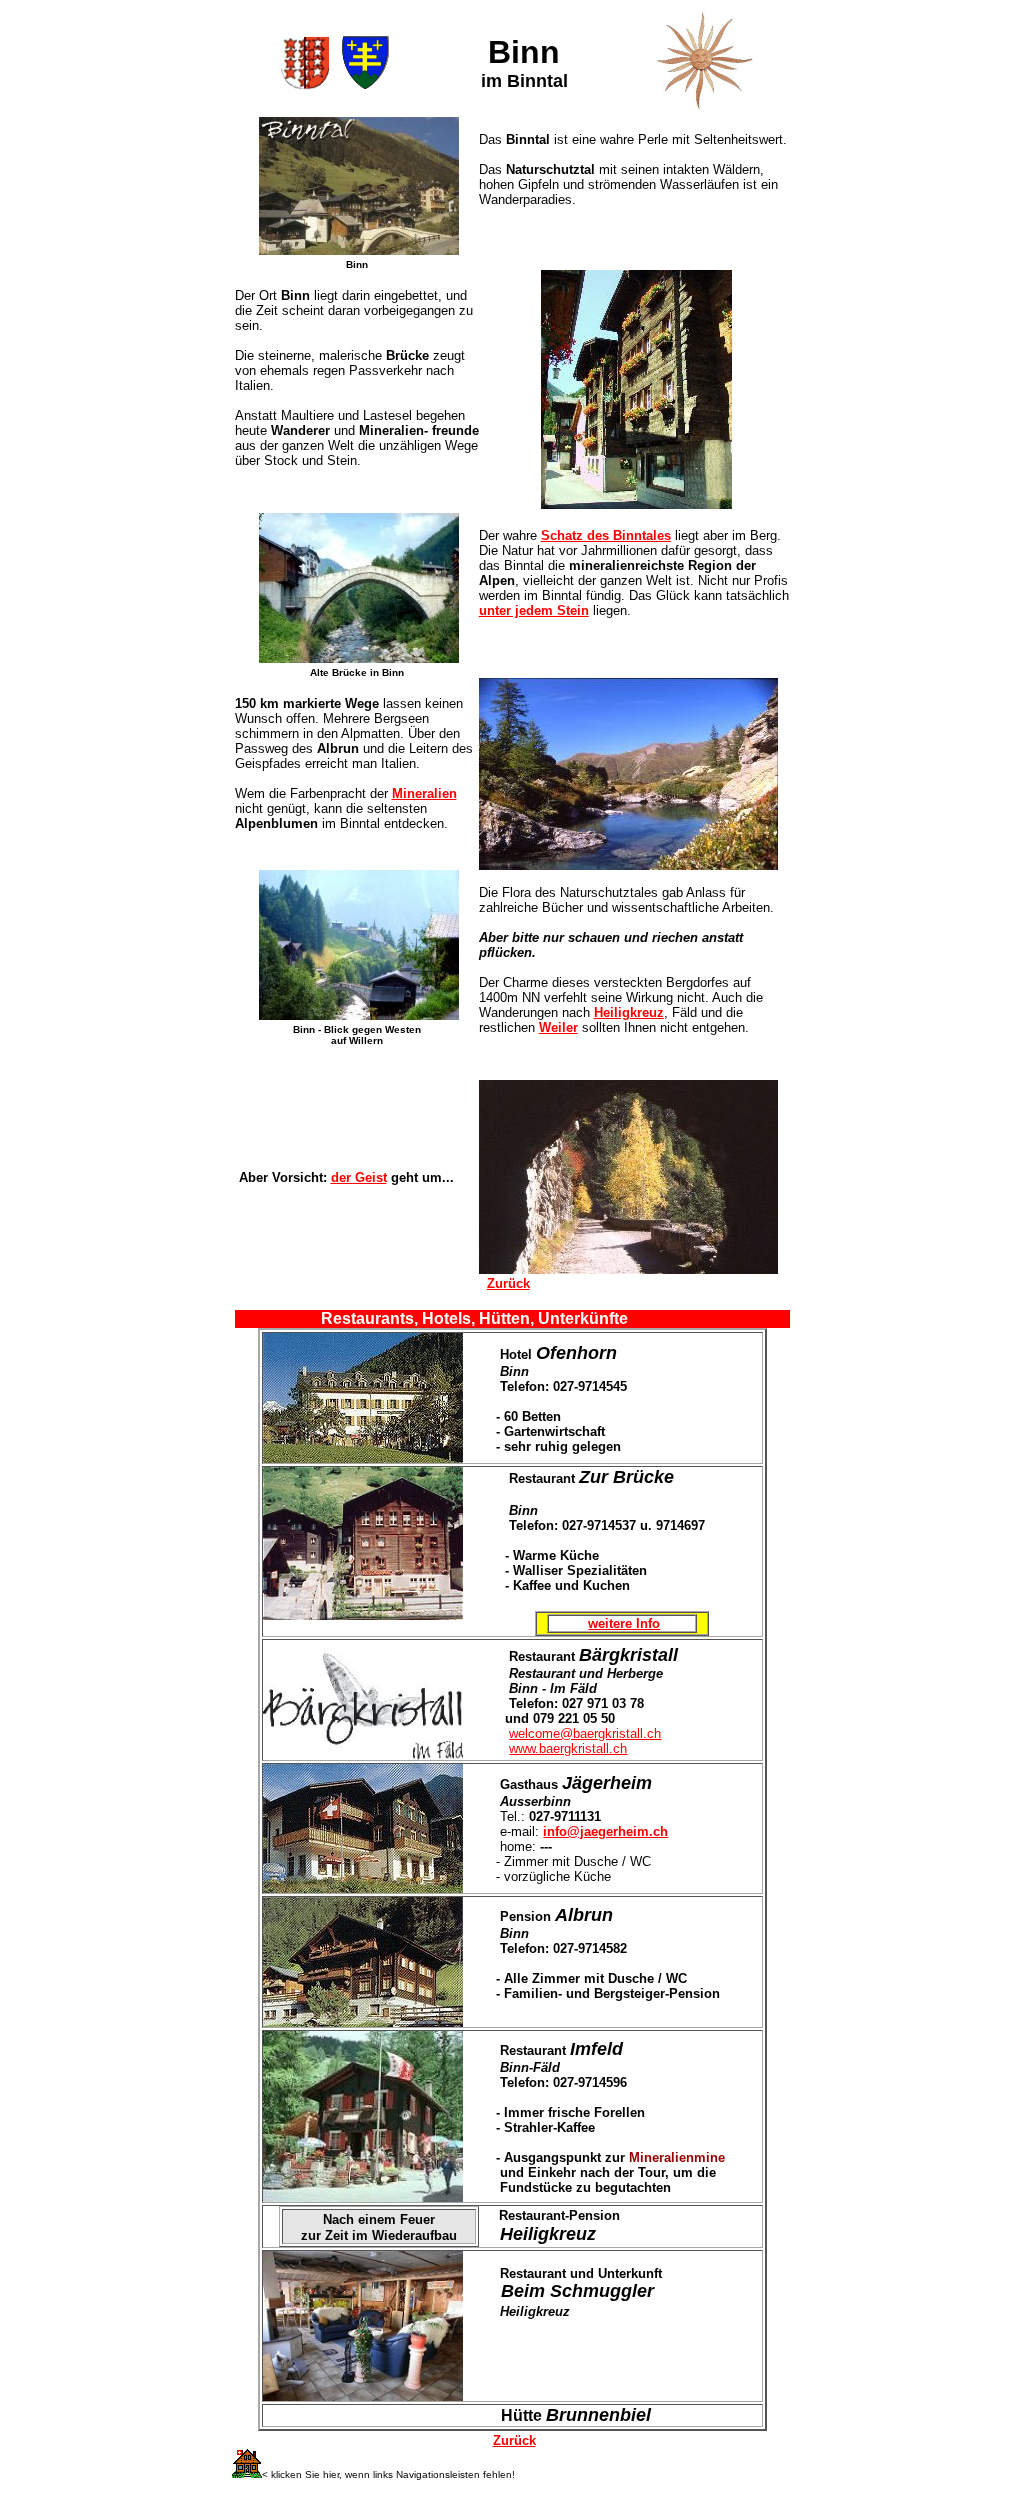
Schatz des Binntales (606, 535)
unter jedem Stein (534, 610)
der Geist (359, 1177)
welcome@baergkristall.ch (585, 1733)
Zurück (508, 1283)
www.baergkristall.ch (568, 1748)
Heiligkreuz (629, 1012)
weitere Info (624, 1623)
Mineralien (424, 793)
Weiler (558, 1027)
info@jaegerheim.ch (605, 1831)
